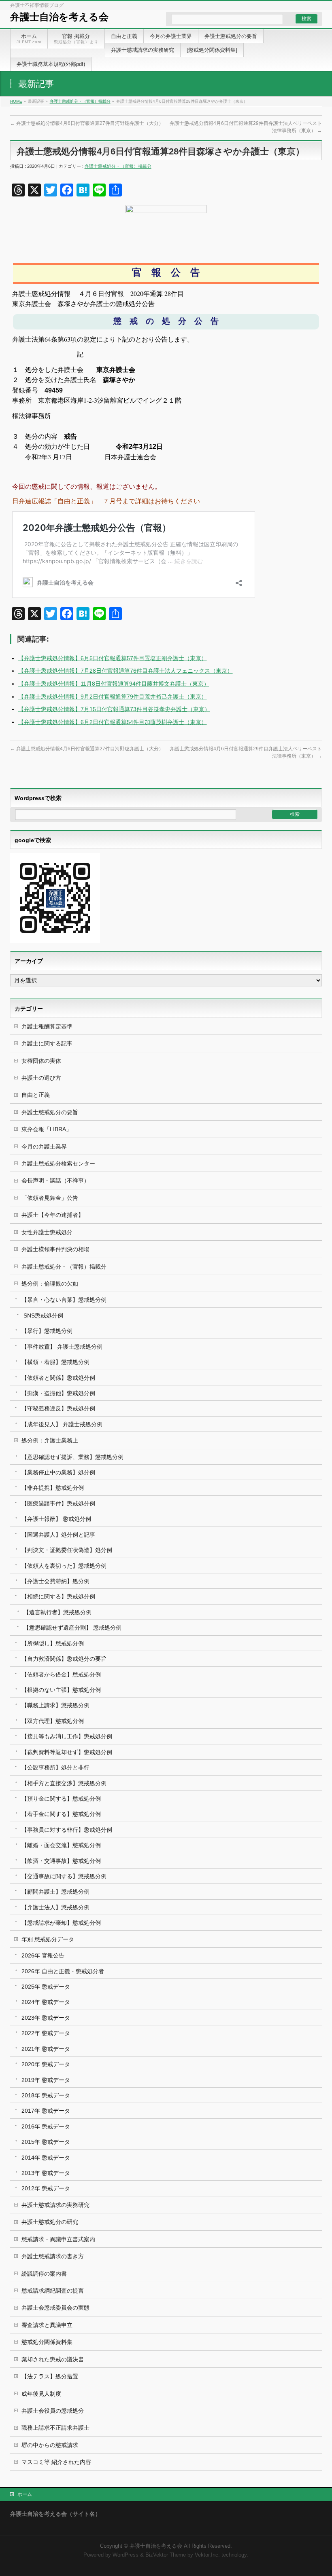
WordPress (126, 2555)
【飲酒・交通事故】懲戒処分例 (61, 1861)
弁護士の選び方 (41, 1078)
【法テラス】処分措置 (50, 2376)
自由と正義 (36, 1095)
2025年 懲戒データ (46, 1987)
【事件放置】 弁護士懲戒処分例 (62, 1347)
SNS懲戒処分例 (43, 1315)
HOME (16, 101)
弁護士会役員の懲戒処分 (53, 2411)
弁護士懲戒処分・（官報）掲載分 (80, 101)
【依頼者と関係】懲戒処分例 (58, 1378)
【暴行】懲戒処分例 (47, 1331)
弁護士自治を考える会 (59, 17)
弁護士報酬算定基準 (47, 1026)
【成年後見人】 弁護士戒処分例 (62, 1424)
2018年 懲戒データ (46, 2095)
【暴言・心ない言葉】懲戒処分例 (64, 1300)
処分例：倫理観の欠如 (50, 1284)
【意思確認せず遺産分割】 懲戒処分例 (72, 1628)
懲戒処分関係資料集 (47, 2342)
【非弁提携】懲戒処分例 (53, 1488)
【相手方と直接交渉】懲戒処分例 (64, 1783)
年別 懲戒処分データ (48, 1939)
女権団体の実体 (41, 1061)
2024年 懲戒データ (46, 2002)
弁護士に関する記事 (47, 1043)
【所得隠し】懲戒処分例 (53, 1643)
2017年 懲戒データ (46, 2111)
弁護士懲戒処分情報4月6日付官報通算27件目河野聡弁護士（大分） (87, 123)
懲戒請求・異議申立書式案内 (58, 2239)
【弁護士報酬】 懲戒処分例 (56, 1519)
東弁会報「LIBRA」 (47, 1129)
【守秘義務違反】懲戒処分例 (58, 1408)
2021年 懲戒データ (46, 2049)
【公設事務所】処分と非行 (55, 1767)
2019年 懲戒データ (46, 2080)
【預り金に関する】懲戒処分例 (61, 1799)
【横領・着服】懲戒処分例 (55, 1362)
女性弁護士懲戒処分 (47, 1232)
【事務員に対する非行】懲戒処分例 (67, 1830)
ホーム (25, 2494)
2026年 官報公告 (43, 1955)
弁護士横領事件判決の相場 (55, 1249)
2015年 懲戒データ (46, 2142)
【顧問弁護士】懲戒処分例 (55, 1892)
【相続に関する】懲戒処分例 (58, 1596)
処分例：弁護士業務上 (50, 1440)
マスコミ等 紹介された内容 (56, 2462)
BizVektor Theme (166, 2555)
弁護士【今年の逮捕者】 (53, 1215)
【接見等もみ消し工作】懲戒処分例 (67, 1736)
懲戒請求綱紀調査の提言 (53, 2291)
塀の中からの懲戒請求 (50, 2445)
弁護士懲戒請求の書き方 (53, 2256)
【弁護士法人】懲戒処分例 (55, 1907)
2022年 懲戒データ (46, 2033)
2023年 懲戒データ (46, 2018)
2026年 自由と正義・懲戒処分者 (63, 1971)
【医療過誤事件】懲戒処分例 (58, 1503)
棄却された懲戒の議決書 (53, 2359)
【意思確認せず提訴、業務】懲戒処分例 (72, 1457)
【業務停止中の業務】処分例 (58, 1472)
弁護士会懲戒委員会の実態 (55, 2308)
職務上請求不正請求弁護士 (55, 2428)
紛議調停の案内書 (44, 2274)
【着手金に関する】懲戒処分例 (61, 1814)
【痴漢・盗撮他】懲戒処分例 (58, 1393)
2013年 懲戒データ (46, 2173)
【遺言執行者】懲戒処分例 (57, 1612)
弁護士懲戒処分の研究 (50, 2222)
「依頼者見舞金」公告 (50, 1198)
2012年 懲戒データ (46, 2188)
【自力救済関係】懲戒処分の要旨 (64, 1659)
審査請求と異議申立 (47, 2325)
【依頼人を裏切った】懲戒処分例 (64, 1566)
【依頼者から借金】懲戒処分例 (61, 1674)
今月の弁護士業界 (44, 1147)
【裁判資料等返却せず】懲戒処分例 (67, 1752)
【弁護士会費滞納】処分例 (55, 1581)
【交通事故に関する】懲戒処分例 (64, 1876)
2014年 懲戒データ (46, 2158)
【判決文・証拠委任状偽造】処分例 (67, 1550)
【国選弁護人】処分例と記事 (58, 1535)
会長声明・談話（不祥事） (55, 1180)
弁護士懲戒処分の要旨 (50, 1112)
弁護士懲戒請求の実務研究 (55, 2205)
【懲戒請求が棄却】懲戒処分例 (61, 1923)
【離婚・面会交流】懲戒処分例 (61, 1845)
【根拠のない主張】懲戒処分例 (61, 1690)
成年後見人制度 (41, 2394)
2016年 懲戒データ (46, 2126)
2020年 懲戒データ (46, 2064)
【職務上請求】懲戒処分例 (55, 1705)
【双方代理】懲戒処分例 (53, 1721)
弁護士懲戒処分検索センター (58, 1163)
